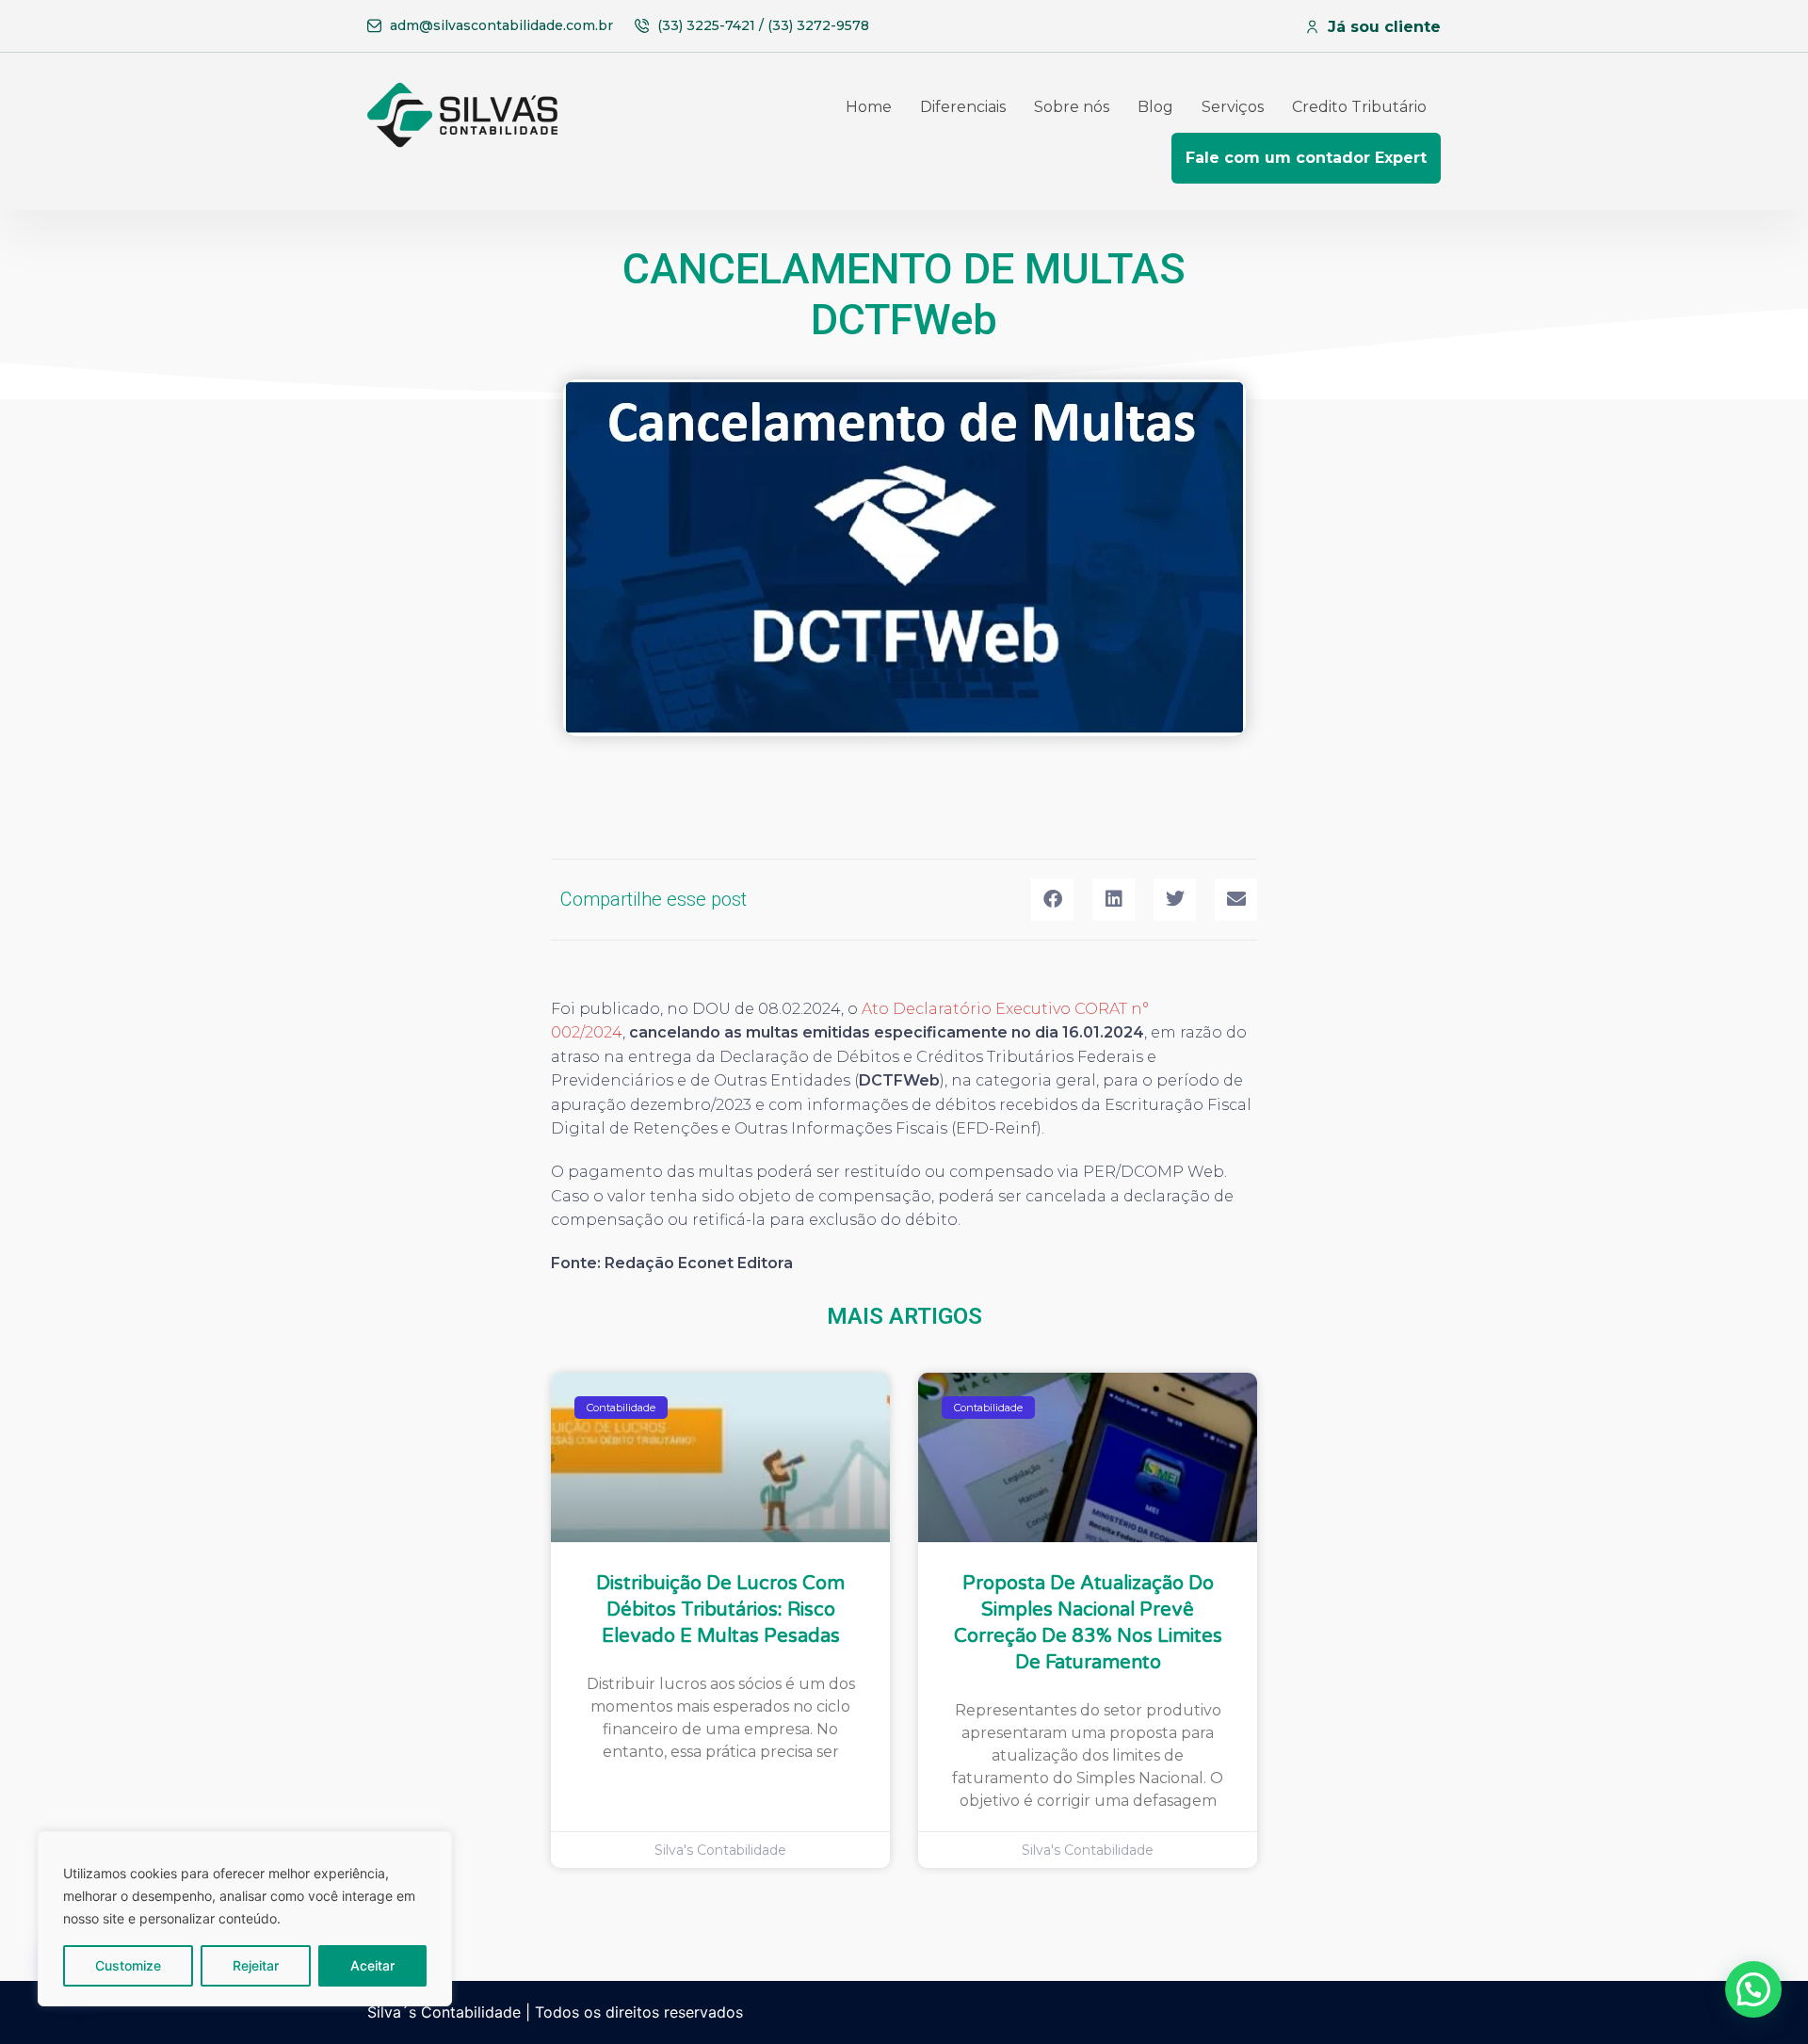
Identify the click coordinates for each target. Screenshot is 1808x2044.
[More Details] (467, 133)
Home (869, 107)
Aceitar (372, 1965)
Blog (1155, 107)
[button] (1052, 900)
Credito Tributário (1359, 107)
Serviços (1233, 107)
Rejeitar (256, 1965)
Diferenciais (963, 107)
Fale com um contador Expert (1306, 158)
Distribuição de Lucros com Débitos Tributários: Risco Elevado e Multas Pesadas (720, 1610)
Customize (128, 1965)
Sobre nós (1072, 107)
